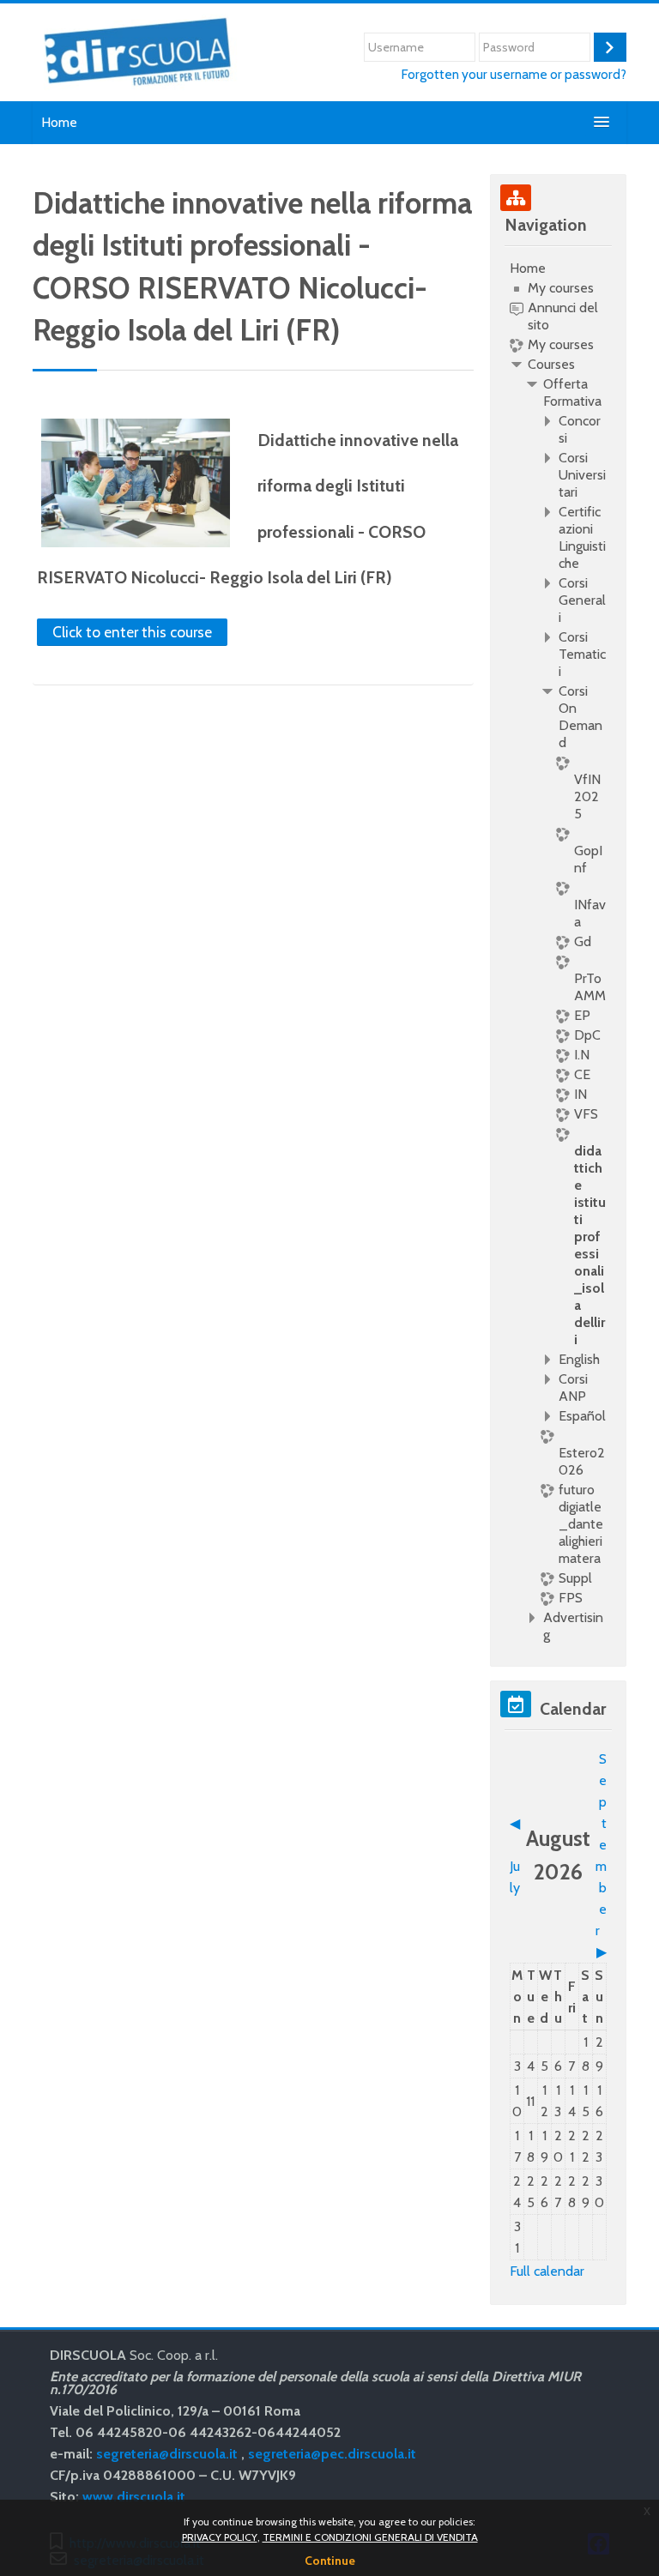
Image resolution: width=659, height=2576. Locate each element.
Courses (551, 364)
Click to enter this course (132, 632)
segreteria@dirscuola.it (167, 2454)
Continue (330, 2561)
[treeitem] (558, 952)
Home (59, 122)
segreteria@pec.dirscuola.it (332, 2454)
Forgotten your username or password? (514, 74)
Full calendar (547, 2271)
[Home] (137, 51)
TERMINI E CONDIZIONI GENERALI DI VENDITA (370, 2537)
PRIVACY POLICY (220, 2537)
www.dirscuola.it (134, 2497)
